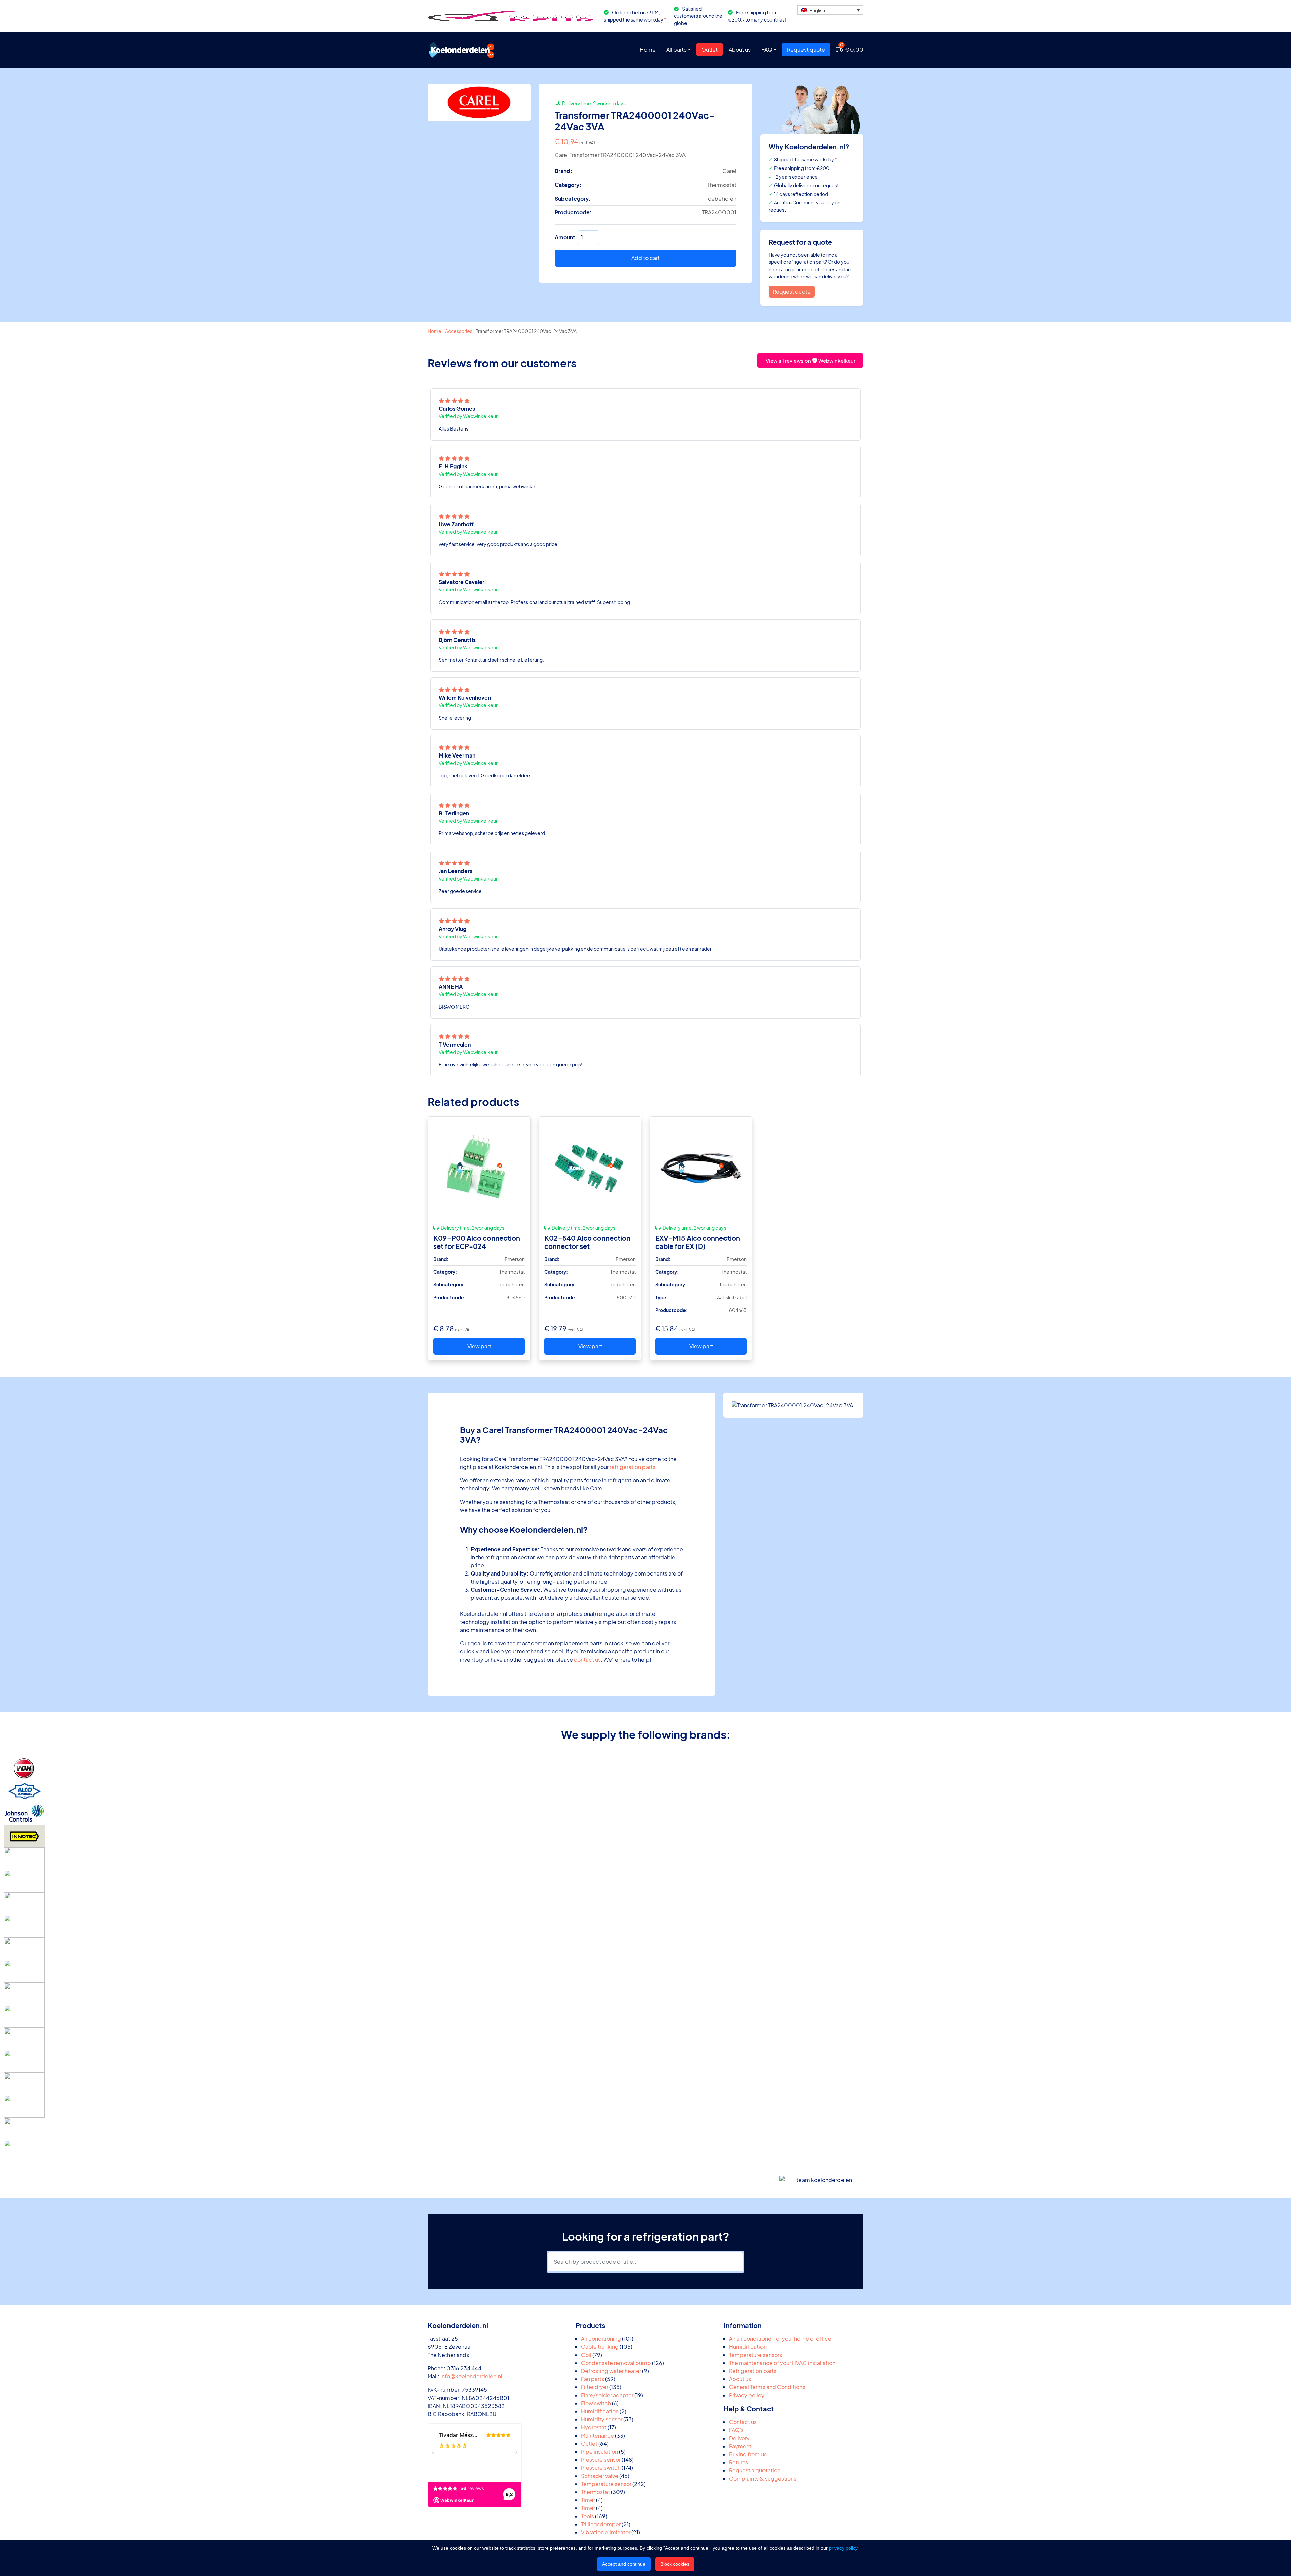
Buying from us (748, 2454)
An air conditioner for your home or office (780, 2339)
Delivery (739, 2438)
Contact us (743, 2422)
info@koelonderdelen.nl (471, 2376)
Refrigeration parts (753, 2371)
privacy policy (843, 2548)
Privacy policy (747, 2395)
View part (479, 1346)
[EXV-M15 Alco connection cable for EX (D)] (701, 1168)
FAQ (767, 50)
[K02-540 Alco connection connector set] (590, 1168)
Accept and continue (624, 2564)
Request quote (806, 50)
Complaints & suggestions (763, 2478)
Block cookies (675, 2564)
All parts (676, 50)
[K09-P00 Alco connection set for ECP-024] (479, 1168)
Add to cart (645, 258)
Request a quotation (755, 2470)
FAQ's (736, 2430)
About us (740, 50)
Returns (738, 2462)
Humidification (748, 2347)
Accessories (459, 331)
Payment (740, 2446)
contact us (587, 1659)
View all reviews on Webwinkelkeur (810, 360)
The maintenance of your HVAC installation (782, 2363)
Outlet (710, 50)
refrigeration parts (632, 1467)
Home (648, 50)
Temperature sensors (755, 2355)
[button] (830, 10)
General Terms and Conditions (767, 2387)
